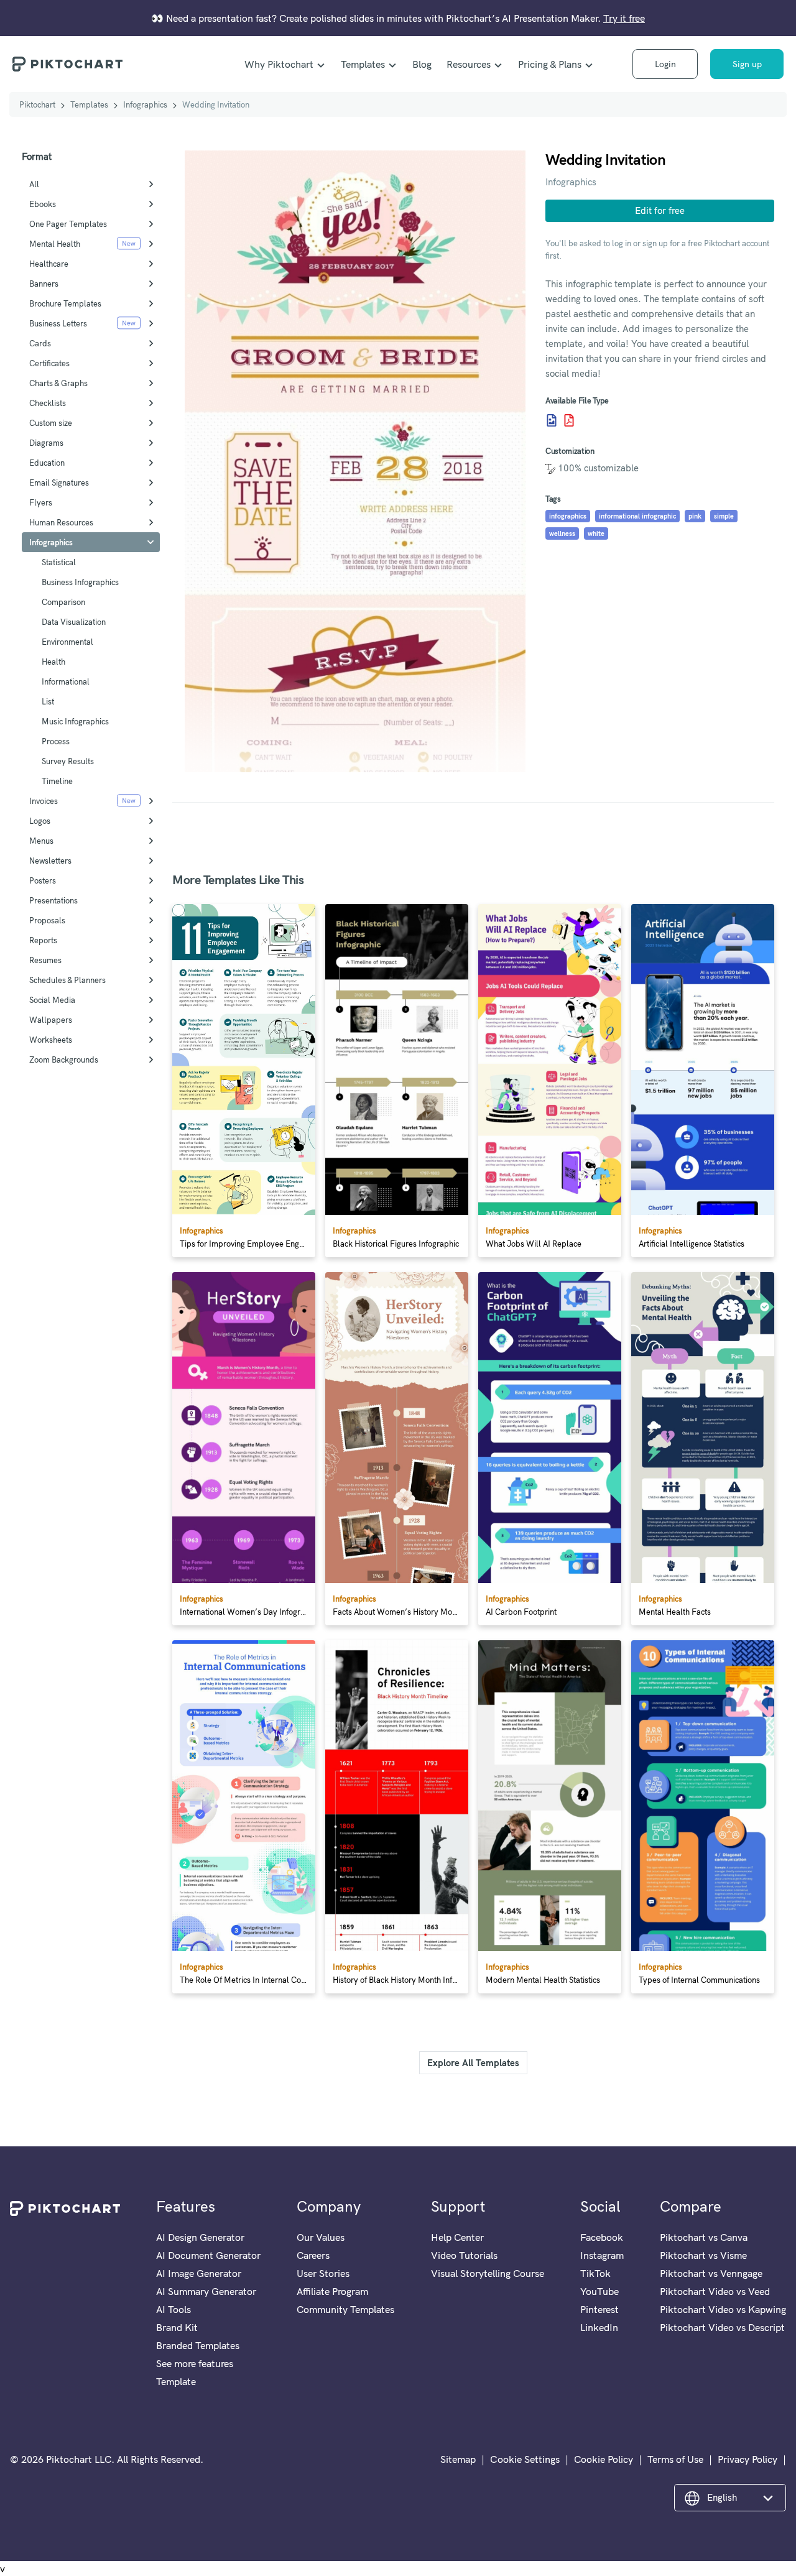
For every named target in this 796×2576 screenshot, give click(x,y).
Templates (363, 64)
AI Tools (174, 2309)
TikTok (595, 2273)
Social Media (52, 1000)
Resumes (45, 960)
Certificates (49, 363)
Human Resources (61, 522)
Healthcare (49, 264)
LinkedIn (599, 2327)
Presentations (53, 900)
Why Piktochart (279, 64)
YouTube (599, 2291)
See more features (195, 2363)
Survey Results (68, 761)
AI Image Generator (199, 2273)
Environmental (67, 642)
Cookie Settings (525, 2459)
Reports (43, 940)
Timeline (57, 781)
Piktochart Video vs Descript (722, 2327)
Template (176, 2381)
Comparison (63, 602)
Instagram (602, 2255)
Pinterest (599, 2309)
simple (724, 516)
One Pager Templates (68, 224)
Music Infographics (75, 721)
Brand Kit (177, 2327)
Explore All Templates (473, 2063)
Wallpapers (51, 1020)
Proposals (47, 920)
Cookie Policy (604, 2459)
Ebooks (43, 204)
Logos (40, 821)
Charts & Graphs (58, 383)
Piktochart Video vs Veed (715, 2291)
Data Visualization (74, 622)
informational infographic (637, 516)
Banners (44, 284)
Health (53, 662)
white (596, 533)
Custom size (51, 423)
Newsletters (50, 861)
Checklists (48, 403)
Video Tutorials (464, 2255)
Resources (469, 64)
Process (56, 741)
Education (47, 463)
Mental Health (55, 244)
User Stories (323, 2273)
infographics (568, 516)
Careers (313, 2255)
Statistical (59, 562)
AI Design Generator (200, 2237)
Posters (43, 880)
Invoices (44, 801)
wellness (562, 533)
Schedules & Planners (67, 980)
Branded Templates (198, 2345)
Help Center (457, 2237)
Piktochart (37, 104)
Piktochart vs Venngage (711, 2273)
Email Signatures (59, 482)
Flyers (41, 502)
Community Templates (345, 2309)
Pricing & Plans (550, 64)
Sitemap (458, 2459)
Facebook (602, 2237)
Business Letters (58, 323)
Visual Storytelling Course (488, 2273)
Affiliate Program (332, 2291)
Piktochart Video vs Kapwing (723, 2309)
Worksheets (51, 1040)
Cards (40, 343)
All (34, 184)
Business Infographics (80, 582)
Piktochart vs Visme (703, 2255)
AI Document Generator (208, 2255)
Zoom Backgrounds (64, 1059)
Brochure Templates (65, 303)
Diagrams (46, 443)
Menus (41, 841)
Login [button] (665, 64)
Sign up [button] (747, 64)
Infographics (145, 104)
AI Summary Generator (206, 2291)
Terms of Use (675, 2459)
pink (695, 516)
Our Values (321, 2237)
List (48, 701)
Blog (422, 64)
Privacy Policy (747, 2459)
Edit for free (660, 210)
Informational (66, 681)
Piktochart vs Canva (704, 2237)
